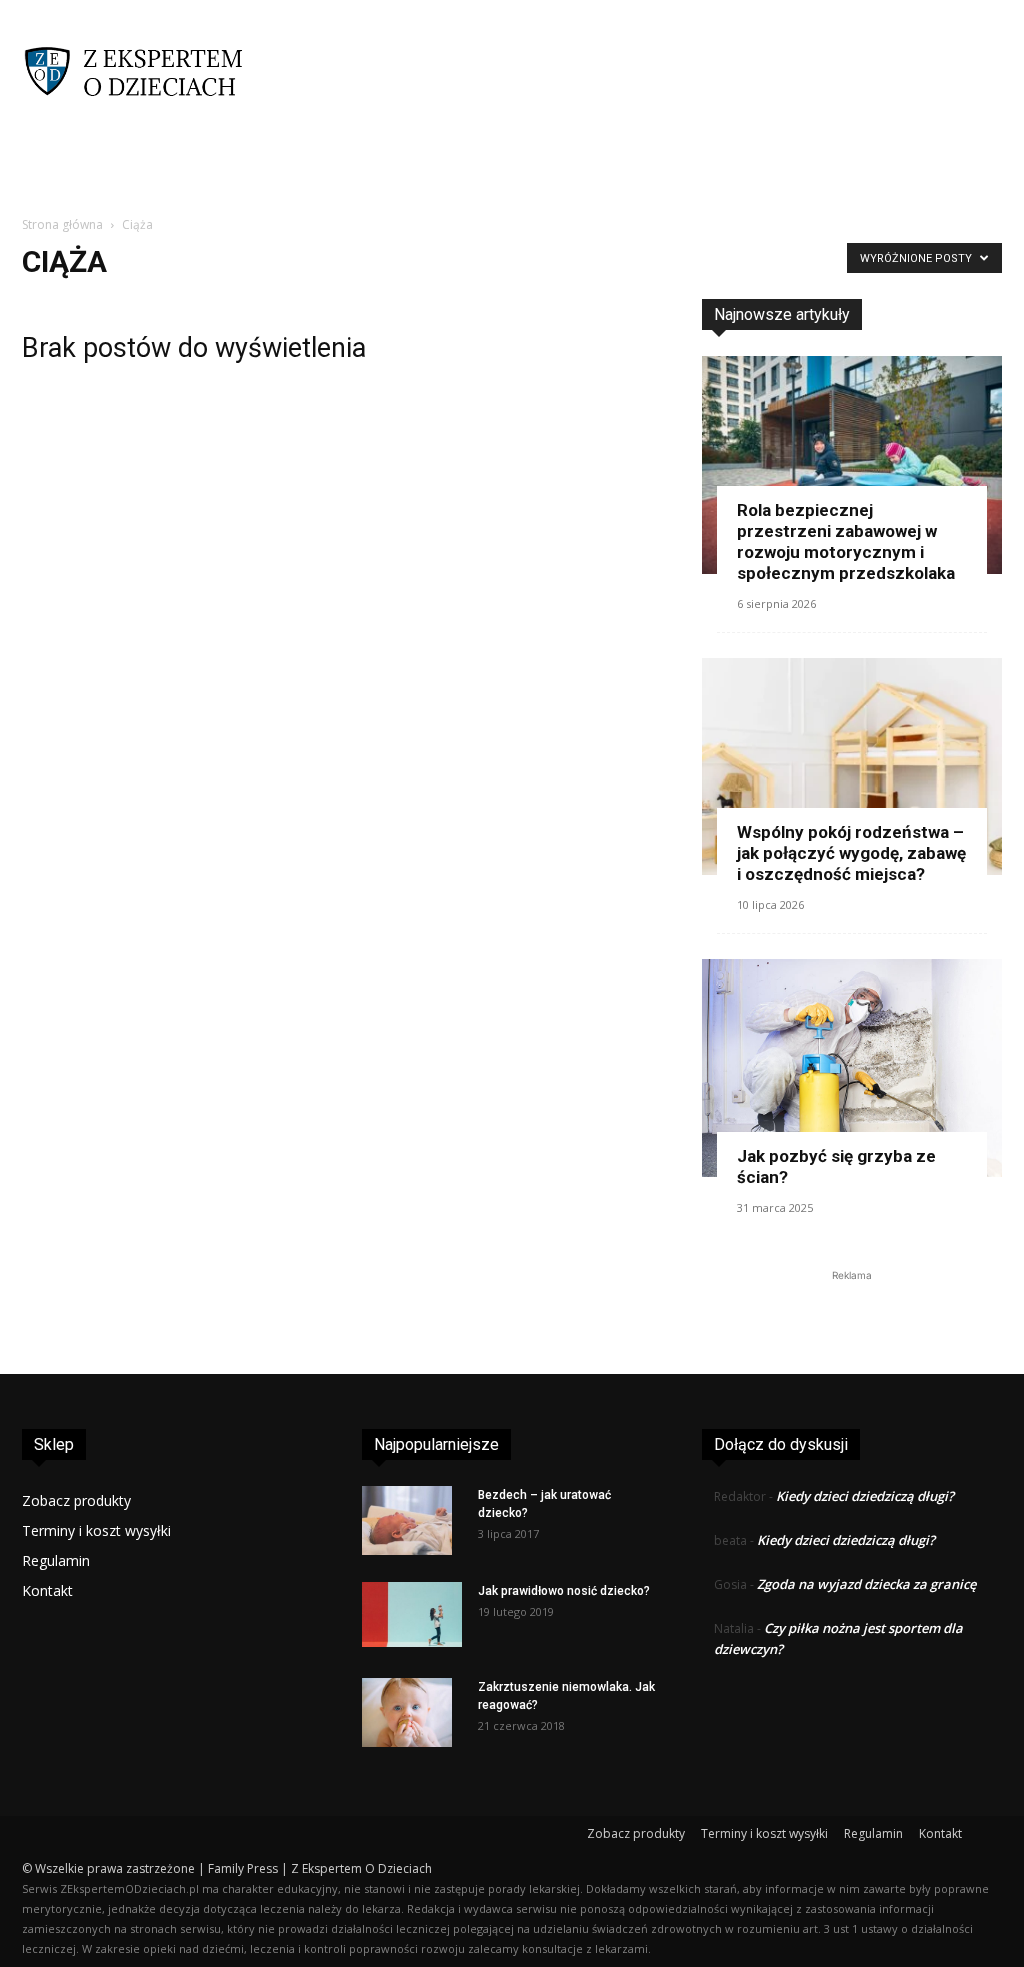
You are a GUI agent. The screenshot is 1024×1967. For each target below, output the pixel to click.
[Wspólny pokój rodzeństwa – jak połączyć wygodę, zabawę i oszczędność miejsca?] (852, 767)
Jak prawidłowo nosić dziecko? (564, 1591)
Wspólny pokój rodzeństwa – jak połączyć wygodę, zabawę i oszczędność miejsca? (851, 853)
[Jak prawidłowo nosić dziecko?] (412, 1614)
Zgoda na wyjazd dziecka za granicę (866, 1584)
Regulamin (56, 1560)
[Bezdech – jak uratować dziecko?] (407, 1521)
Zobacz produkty (76, 1500)
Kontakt (47, 1590)
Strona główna (62, 224)
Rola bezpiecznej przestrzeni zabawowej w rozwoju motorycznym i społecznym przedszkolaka (846, 541)
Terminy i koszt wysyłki (96, 1530)
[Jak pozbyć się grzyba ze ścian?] (852, 1068)
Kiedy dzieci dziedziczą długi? (865, 1496)
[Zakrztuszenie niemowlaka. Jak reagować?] (407, 1713)
